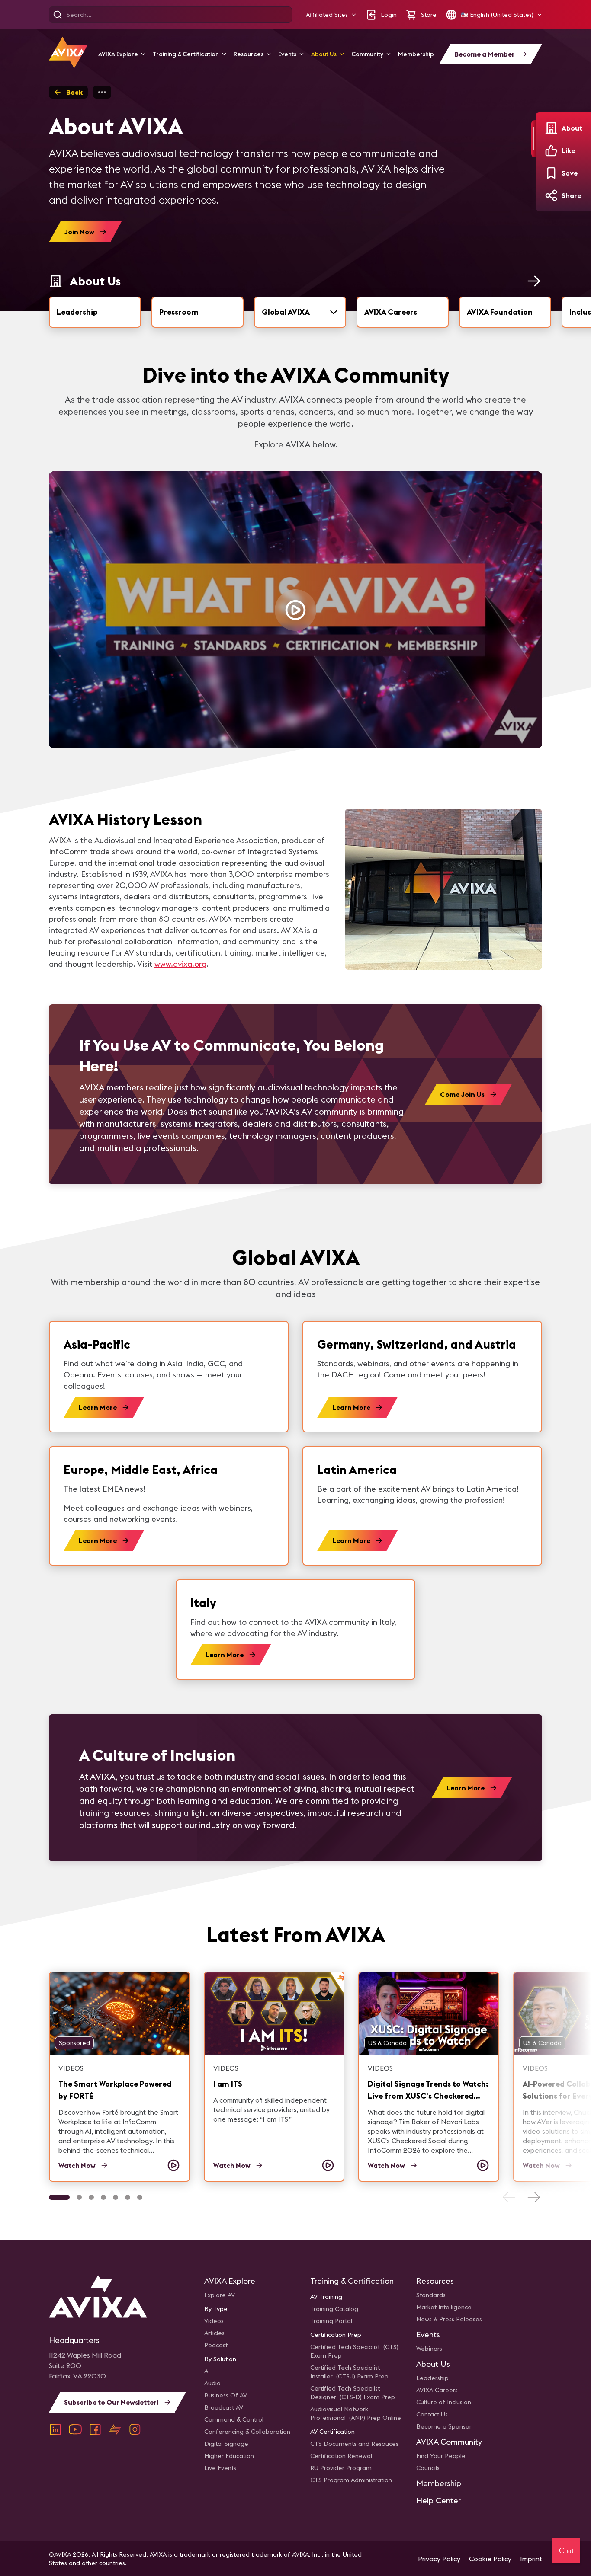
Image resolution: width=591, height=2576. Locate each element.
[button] (331, 15)
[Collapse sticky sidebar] (533, 139)
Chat (566, 2550)
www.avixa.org (180, 964)
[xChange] (115, 2429)
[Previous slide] (509, 2197)
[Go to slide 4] (103, 2197)
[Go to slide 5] (116, 2197)
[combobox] (300, 312)
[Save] (551, 173)
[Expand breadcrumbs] (102, 92)
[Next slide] (533, 2197)
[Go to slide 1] (59, 2197)
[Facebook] (95, 2429)
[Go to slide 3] (91, 2197)
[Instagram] (135, 2429)
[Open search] (58, 15)
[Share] (551, 195)
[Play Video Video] (295, 610)
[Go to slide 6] (128, 2197)
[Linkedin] (55, 2429)
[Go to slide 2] (79, 2197)
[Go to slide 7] (140, 2197)
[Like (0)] (551, 150)
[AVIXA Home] (68, 53)
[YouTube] (75, 2429)
